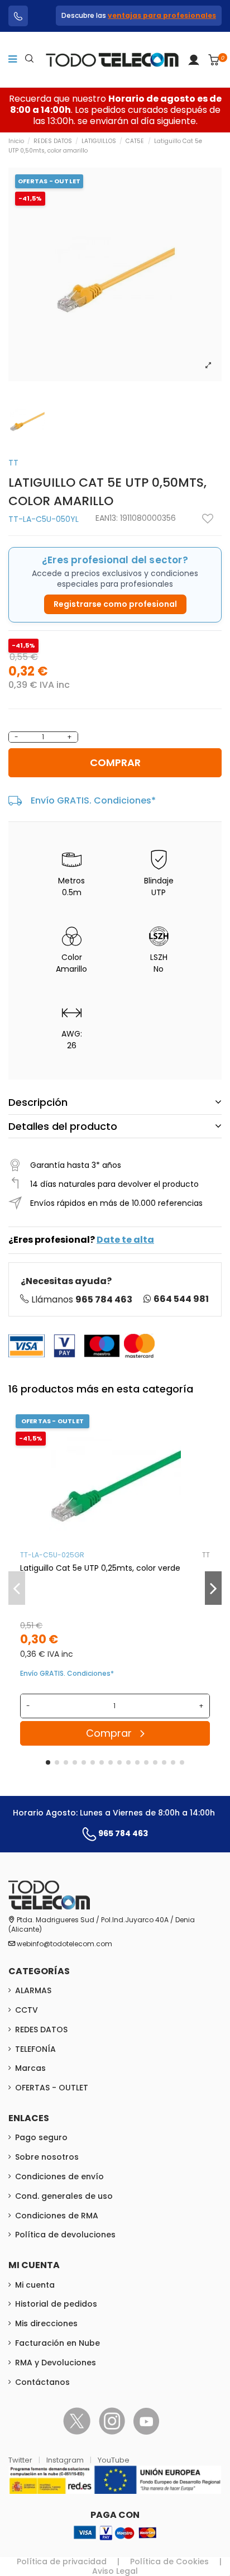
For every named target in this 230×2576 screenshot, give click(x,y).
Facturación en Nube (57, 2343)
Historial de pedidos (56, 2304)
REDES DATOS (41, 2030)
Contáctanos (42, 2382)
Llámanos (82, 1299)
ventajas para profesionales (162, 15)
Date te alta (125, 1240)
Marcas (30, 2068)
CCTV (27, 2010)
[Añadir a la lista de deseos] (208, 519)
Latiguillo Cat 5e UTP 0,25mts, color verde (100, 1568)
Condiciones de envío (59, 2176)
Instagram (66, 2460)
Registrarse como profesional (115, 604)
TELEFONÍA (35, 2049)
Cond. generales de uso (64, 2196)
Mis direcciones (46, 2323)
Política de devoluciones (65, 2235)
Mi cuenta (35, 2285)
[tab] (115, 1102)
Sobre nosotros (47, 2157)
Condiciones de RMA (57, 2216)
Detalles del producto (63, 1126)
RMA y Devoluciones (56, 2363)
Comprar (115, 762)
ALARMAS (33, 1990)
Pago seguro (41, 2137)
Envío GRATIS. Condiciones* (93, 800)
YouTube (114, 2460)
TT (13, 463)
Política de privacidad (62, 2561)
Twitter (21, 2460)
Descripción (38, 1102)
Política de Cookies (169, 2561)
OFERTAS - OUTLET (52, 2088)
